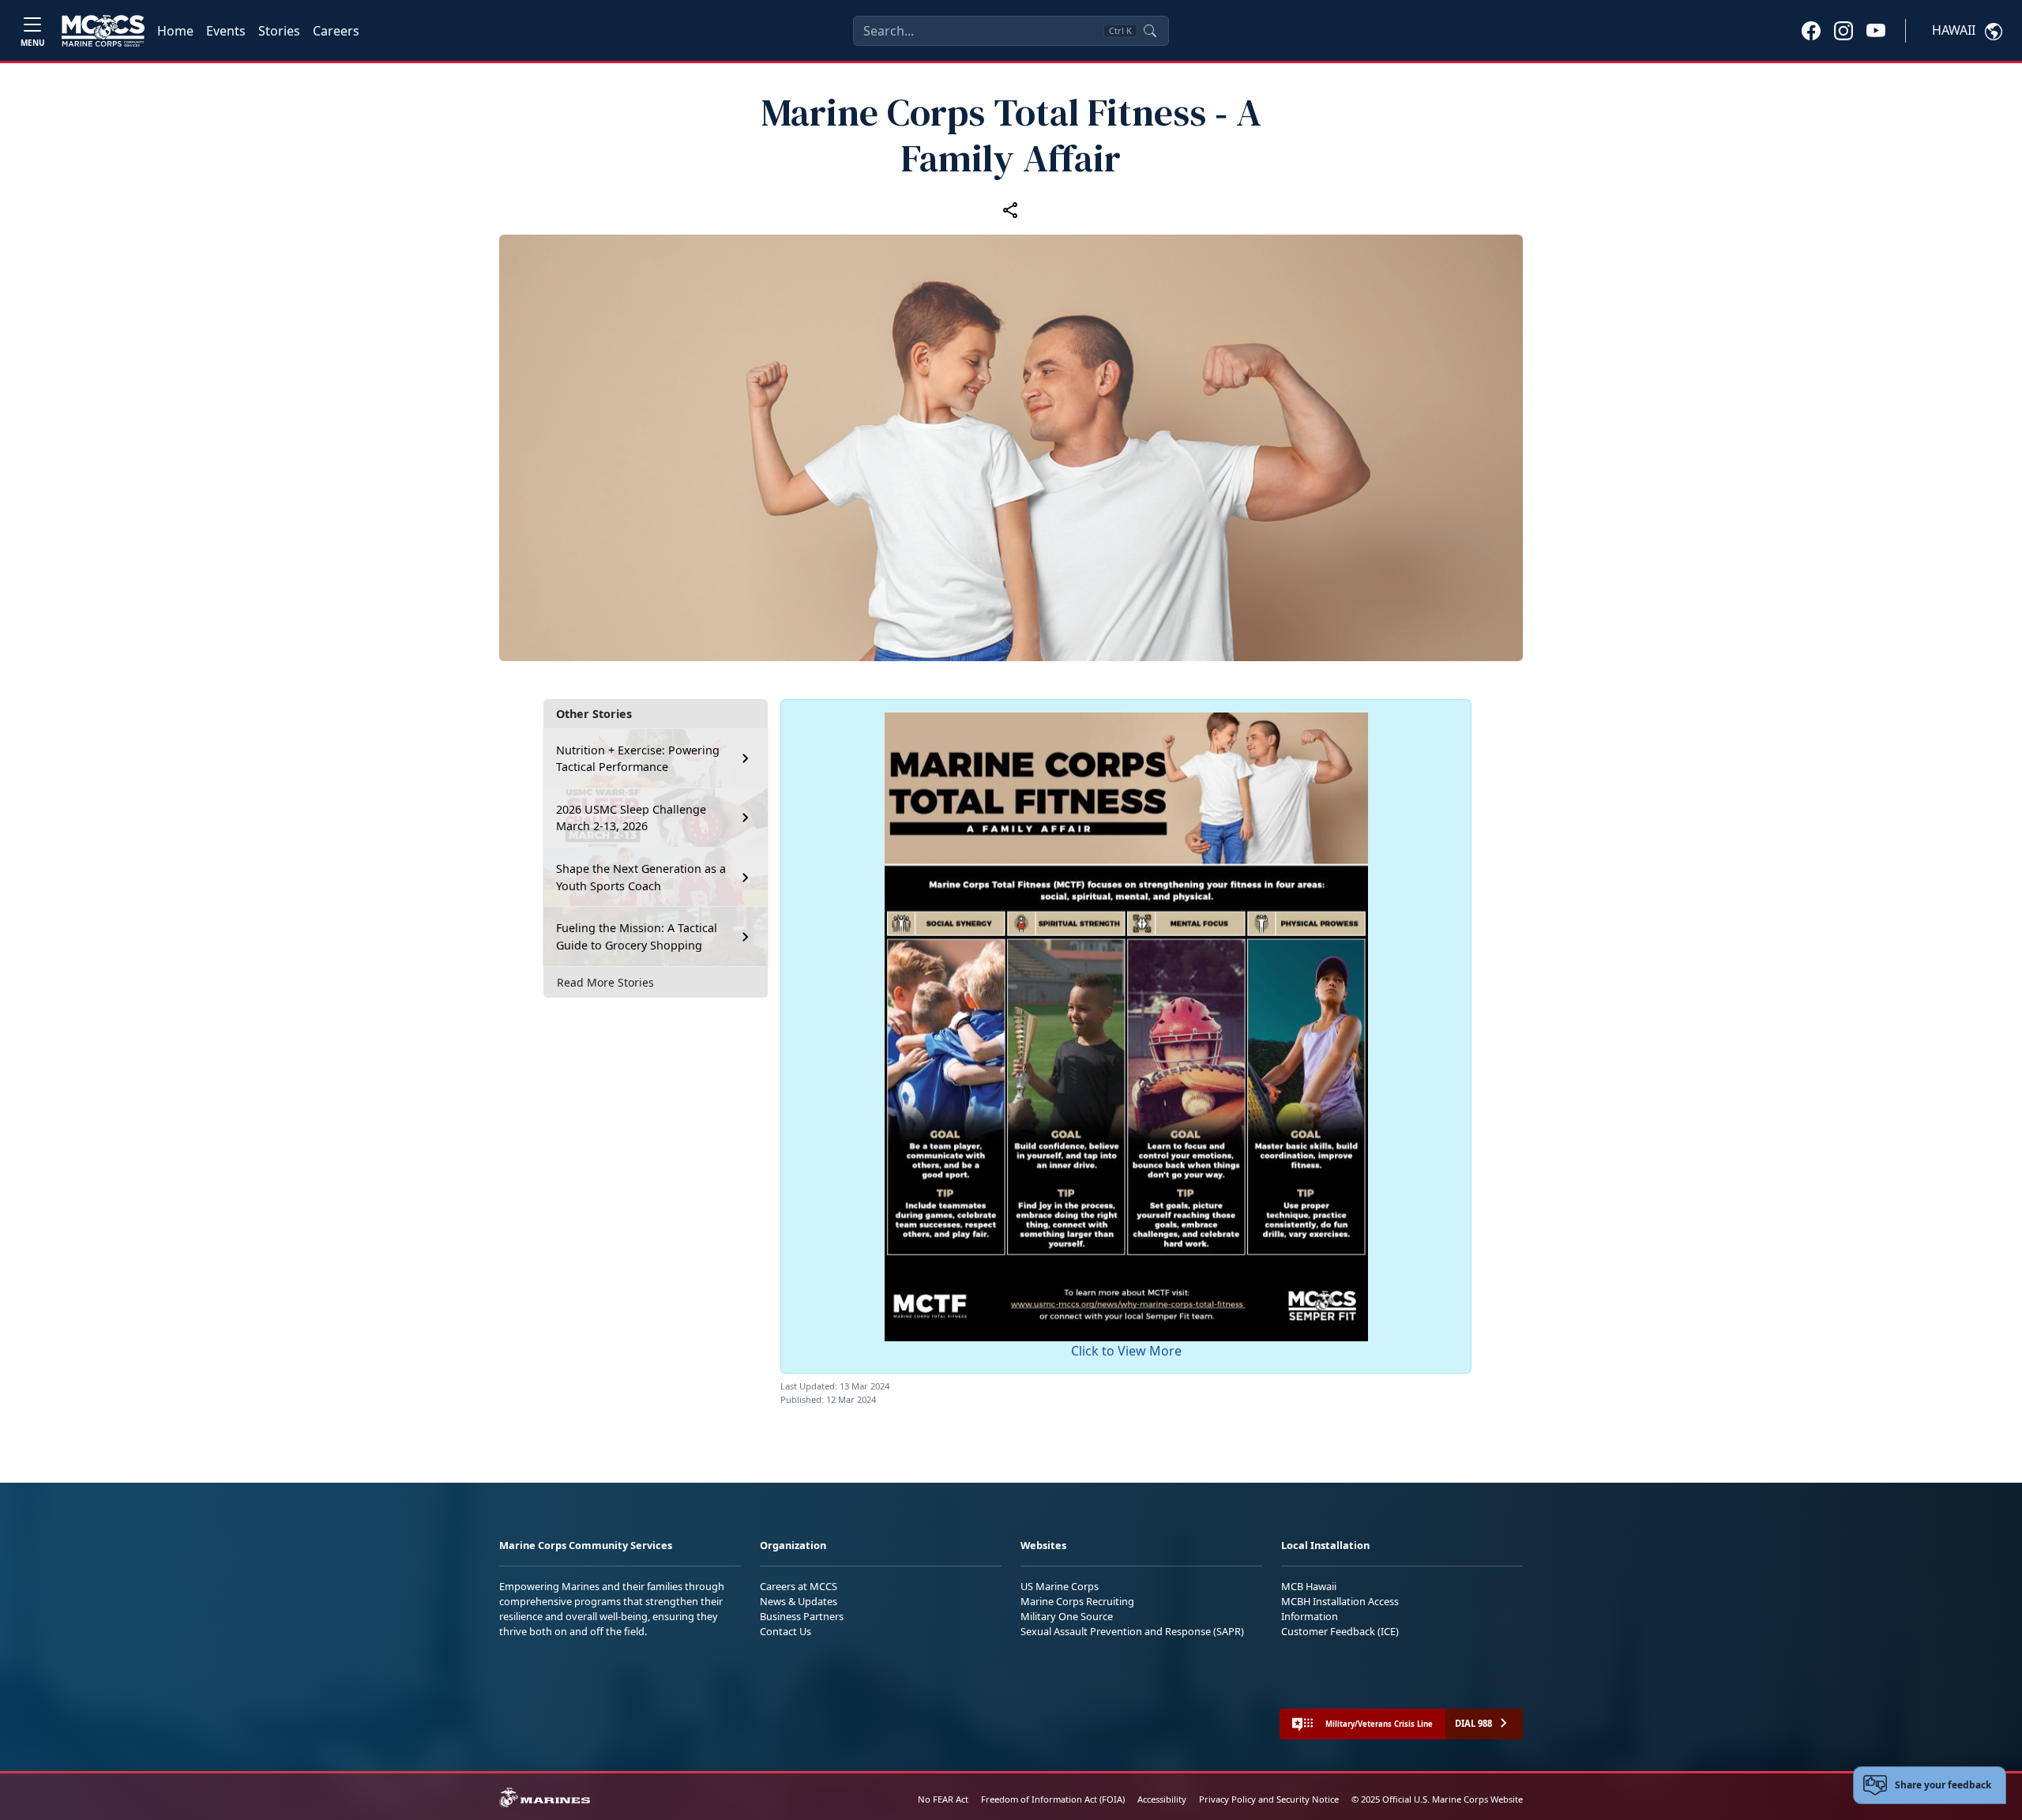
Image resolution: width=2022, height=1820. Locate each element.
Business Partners (802, 1616)
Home (175, 31)
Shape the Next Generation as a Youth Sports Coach (641, 877)
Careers (336, 31)
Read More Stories (605, 982)
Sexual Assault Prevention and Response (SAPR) (1132, 1631)
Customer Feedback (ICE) (1340, 1631)
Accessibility (1162, 1799)
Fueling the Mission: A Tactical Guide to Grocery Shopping (637, 936)
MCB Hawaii (1309, 1586)
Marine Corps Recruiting (1077, 1601)
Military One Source (1067, 1616)
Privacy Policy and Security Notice (1269, 1799)
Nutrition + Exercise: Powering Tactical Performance (638, 759)
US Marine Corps (1060, 1586)
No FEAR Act (943, 1799)
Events (226, 31)
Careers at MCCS (799, 1586)
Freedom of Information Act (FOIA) (1053, 1799)
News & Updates (799, 1601)
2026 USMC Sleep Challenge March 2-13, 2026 (631, 818)
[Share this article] (1011, 209)
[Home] (103, 31)
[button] (1811, 30)
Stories (279, 31)
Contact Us (785, 1631)
